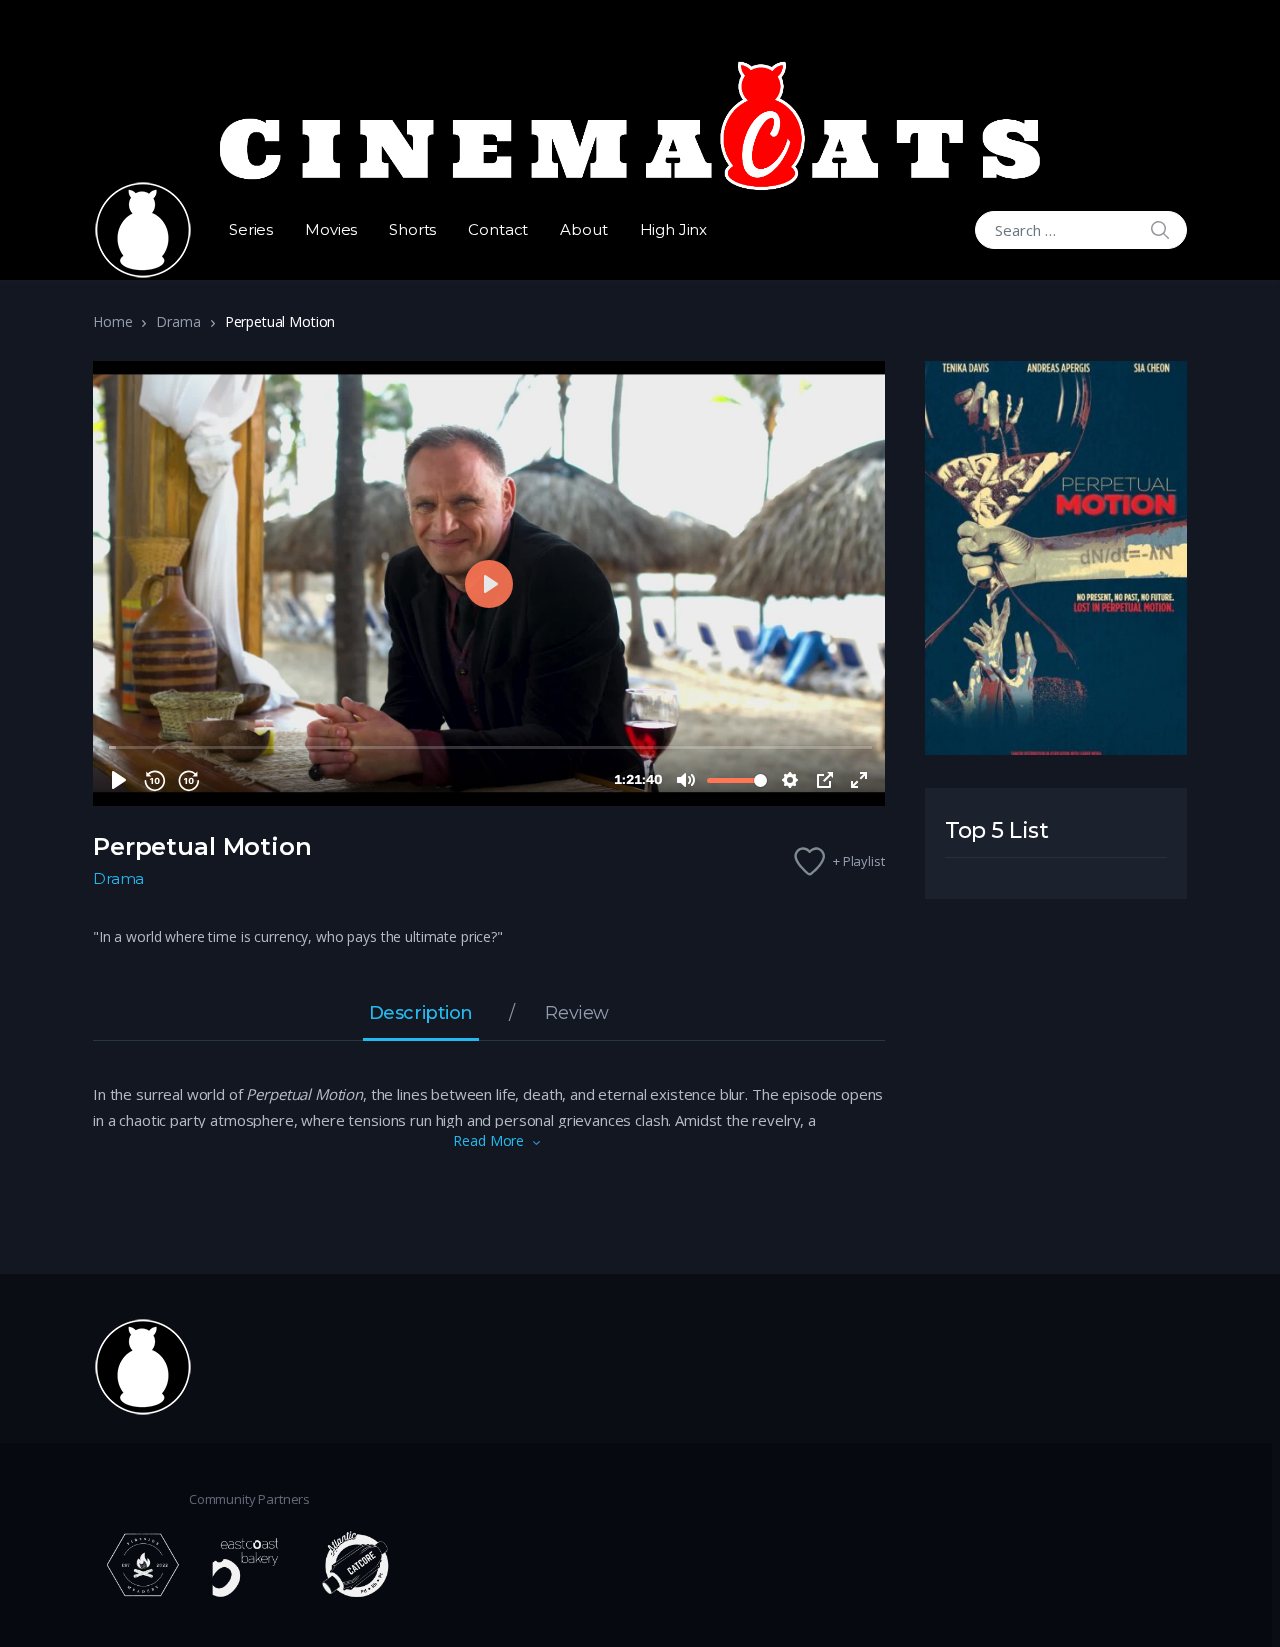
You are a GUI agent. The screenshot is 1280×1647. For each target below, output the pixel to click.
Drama (178, 321)
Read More (488, 1140)
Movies (331, 229)
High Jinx (674, 229)
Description (421, 1014)
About (583, 229)
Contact (498, 229)
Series (251, 229)
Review (576, 1014)
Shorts (412, 229)
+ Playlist (859, 861)
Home (112, 321)
